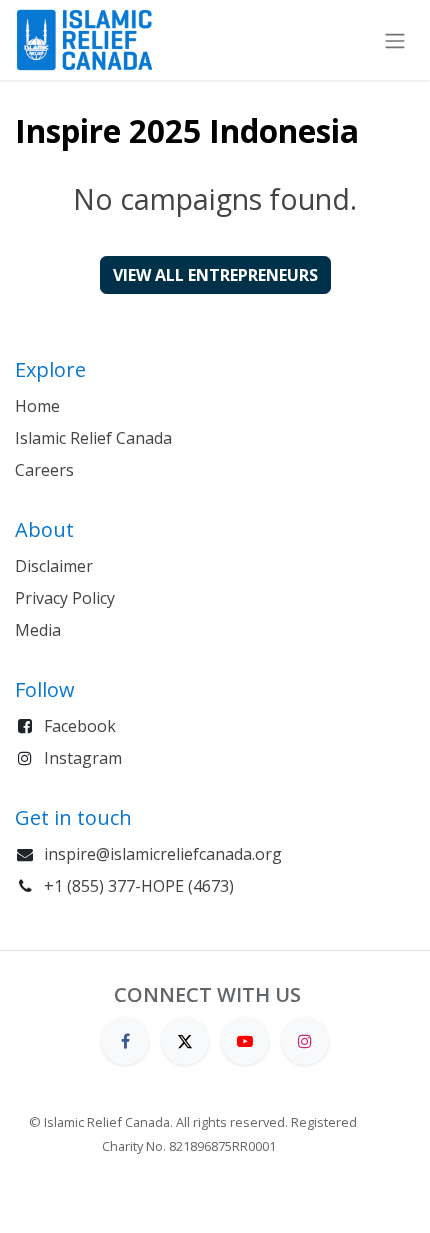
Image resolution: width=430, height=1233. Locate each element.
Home (37, 406)
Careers (44, 470)
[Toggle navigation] (395, 39)
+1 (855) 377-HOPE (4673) (139, 886)
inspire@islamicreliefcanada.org (163, 854)
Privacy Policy (65, 598)
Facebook (80, 726)
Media (38, 630)
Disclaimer (54, 566)
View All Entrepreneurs (215, 275)
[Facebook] (125, 1040)
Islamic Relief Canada (93, 438)
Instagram (83, 758)
